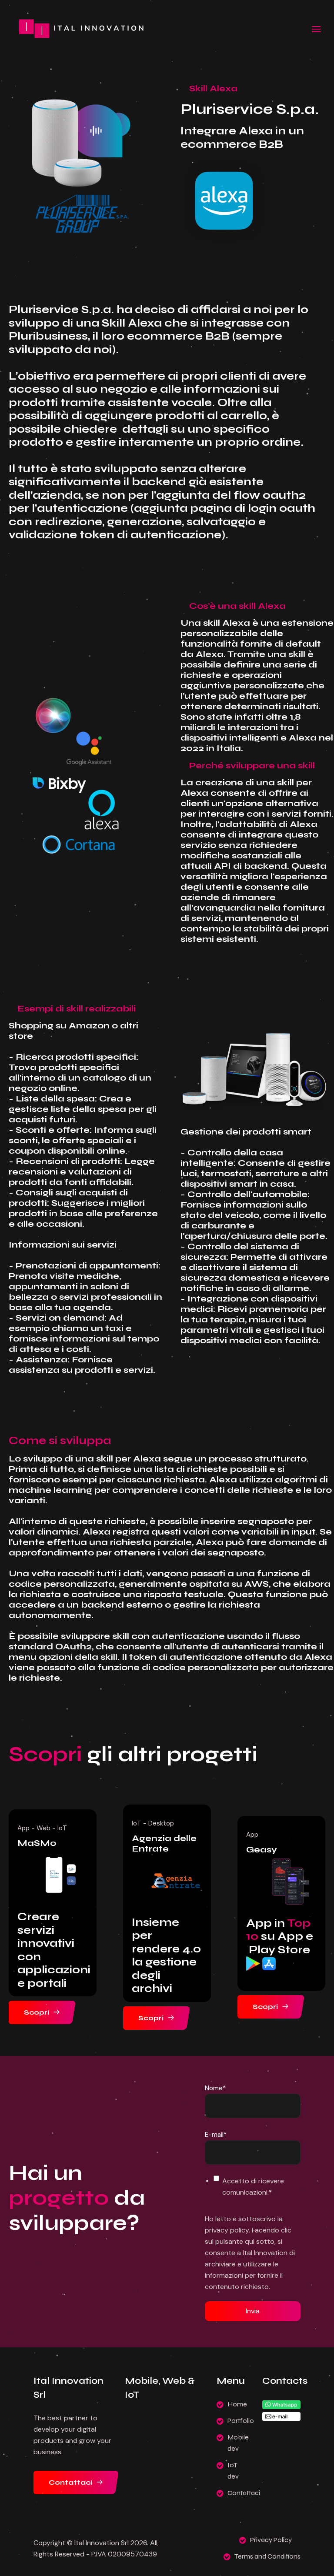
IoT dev (233, 2471)
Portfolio (241, 2421)
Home (237, 2404)
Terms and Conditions (267, 2556)
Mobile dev (238, 2443)
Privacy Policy (271, 2540)
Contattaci (71, 2482)
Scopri (37, 2012)
